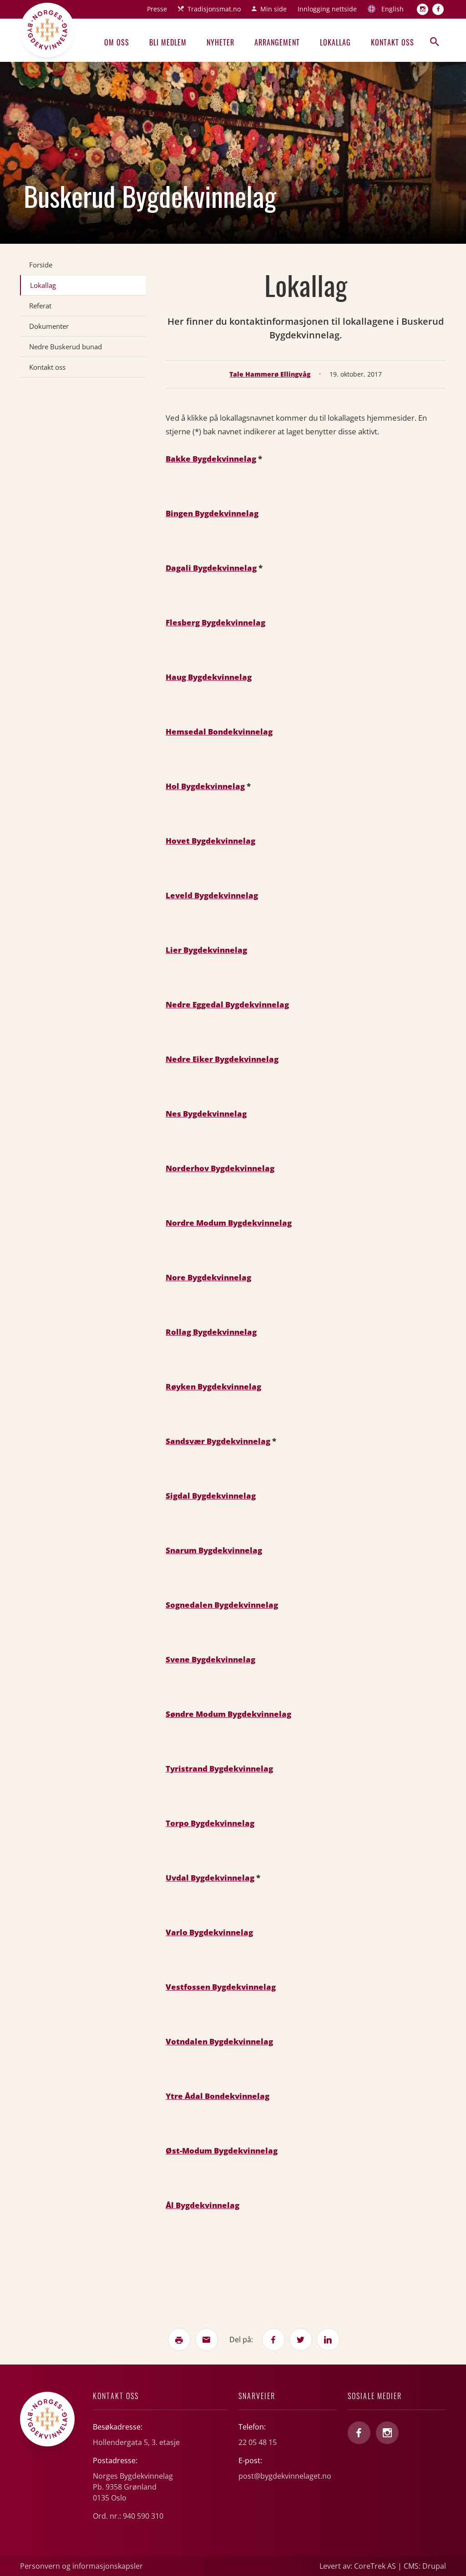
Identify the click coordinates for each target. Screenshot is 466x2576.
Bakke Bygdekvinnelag (211, 459)
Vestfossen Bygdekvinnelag (221, 1987)
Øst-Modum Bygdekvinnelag (222, 2151)
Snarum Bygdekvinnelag (214, 1550)
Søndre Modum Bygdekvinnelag (228, 1714)
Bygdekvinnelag (215, 950)
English (393, 9)
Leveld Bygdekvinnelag (212, 895)
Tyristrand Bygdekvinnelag (219, 1768)
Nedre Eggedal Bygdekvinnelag (227, 1004)
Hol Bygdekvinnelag (205, 786)
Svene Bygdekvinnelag (210, 1659)
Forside (41, 265)
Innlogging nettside (327, 9)
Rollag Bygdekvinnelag (211, 1332)
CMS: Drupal (425, 2566)
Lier (175, 950)
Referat (40, 306)
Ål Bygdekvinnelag (203, 2205)
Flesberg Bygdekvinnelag (215, 622)
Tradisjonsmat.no (214, 9)
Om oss (117, 42)
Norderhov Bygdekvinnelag (220, 1168)
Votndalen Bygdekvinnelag (219, 2041)
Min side (274, 9)
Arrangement (277, 42)
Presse (157, 9)
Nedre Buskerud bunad (66, 347)
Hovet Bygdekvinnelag (210, 841)
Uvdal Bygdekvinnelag (210, 1878)
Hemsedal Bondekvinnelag (219, 732)
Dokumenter (49, 326)
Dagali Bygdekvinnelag (211, 568)
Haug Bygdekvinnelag (209, 677)
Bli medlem (168, 42)
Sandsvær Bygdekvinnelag (218, 1441)
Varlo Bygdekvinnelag (209, 1932)
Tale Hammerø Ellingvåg (270, 374)
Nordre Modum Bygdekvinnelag (229, 1223)
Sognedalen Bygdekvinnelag (222, 1605)
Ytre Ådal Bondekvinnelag (218, 2096)
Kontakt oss (393, 42)
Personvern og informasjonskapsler (81, 2566)
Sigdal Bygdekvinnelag (211, 1496)
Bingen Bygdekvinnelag (212, 513)
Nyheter (220, 42)
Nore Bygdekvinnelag (208, 1277)
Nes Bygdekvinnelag (206, 1114)
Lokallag (335, 42)
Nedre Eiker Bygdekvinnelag (222, 1059)
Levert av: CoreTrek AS (358, 2566)
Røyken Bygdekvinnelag (213, 1386)
